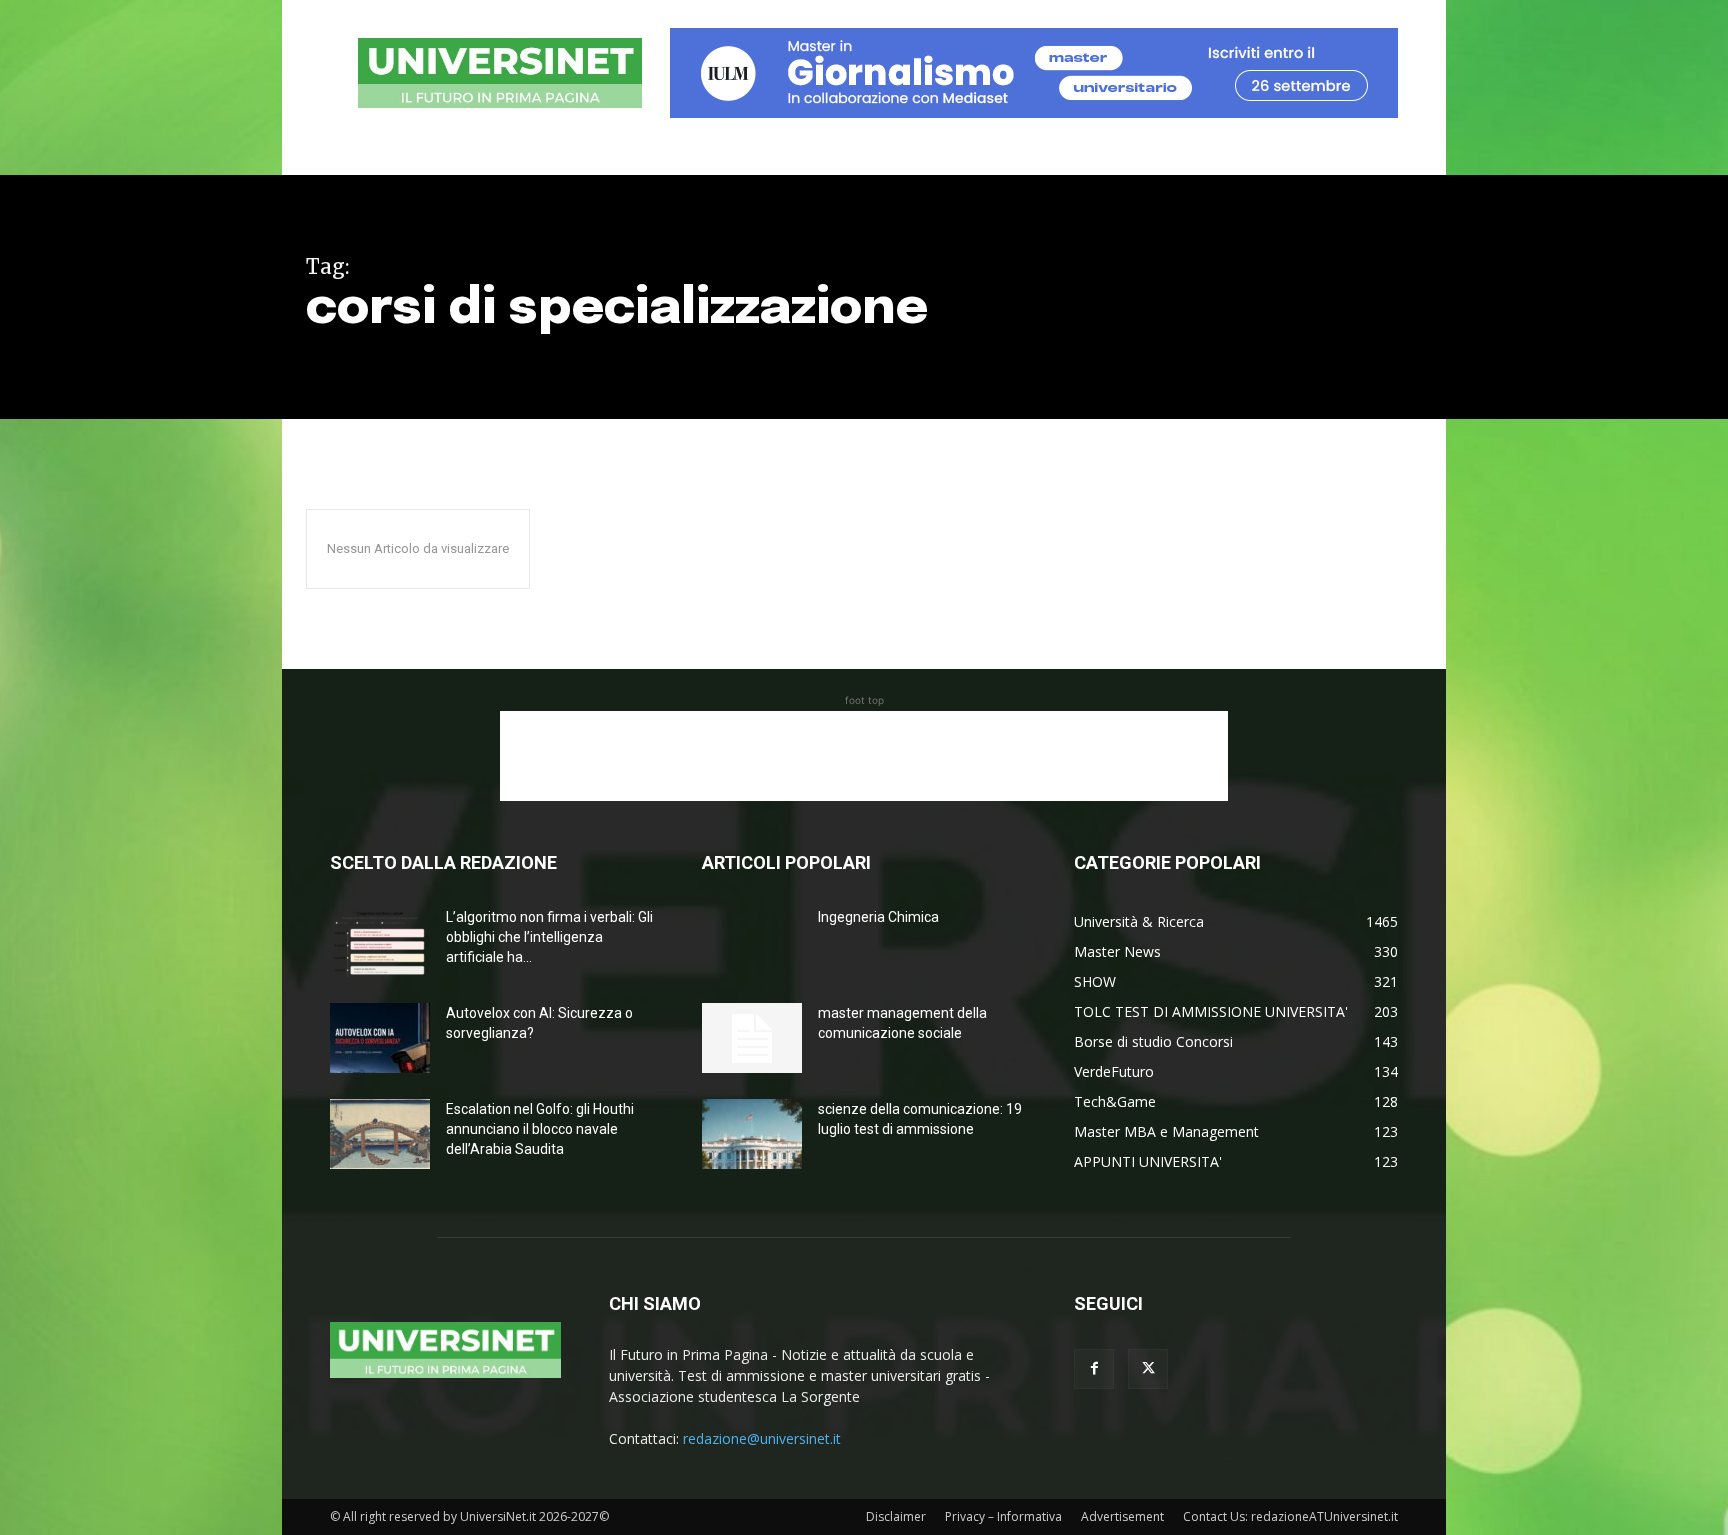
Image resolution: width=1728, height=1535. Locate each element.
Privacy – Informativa (1003, 1516)
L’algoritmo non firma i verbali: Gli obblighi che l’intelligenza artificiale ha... (549, 937)
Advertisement (1122, 1516)
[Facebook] (1094, 1369)
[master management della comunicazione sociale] (752, 1038)
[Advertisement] (864, 756)
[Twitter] (1148, 1369)
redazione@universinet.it (762, 1438)
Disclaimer (896, 1516)
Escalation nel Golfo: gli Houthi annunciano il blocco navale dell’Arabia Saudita (540, 1129)
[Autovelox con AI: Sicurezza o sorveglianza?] (380, 1038)
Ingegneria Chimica (878, 917)
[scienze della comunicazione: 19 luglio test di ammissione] (752, 1134)
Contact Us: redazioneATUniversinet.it (1290, 1516)
